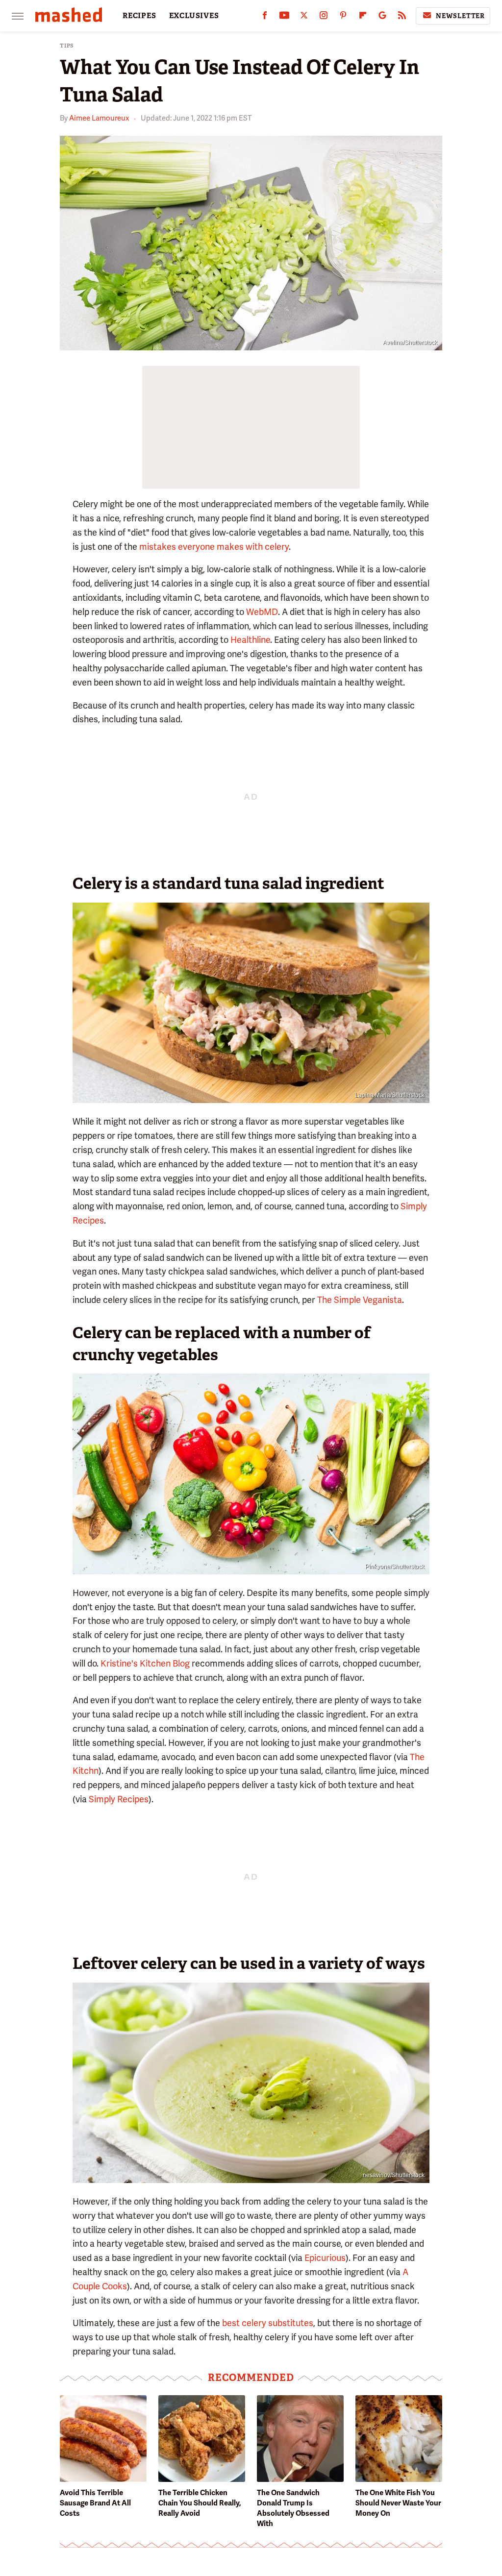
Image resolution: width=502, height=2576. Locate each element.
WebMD (262, 612)
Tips (67, 46)
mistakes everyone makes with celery (214, 547)
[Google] (382, 17)
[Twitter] (304, 17)
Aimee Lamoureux (99, 118)
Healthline (250, 640)
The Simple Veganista (360, 1300)
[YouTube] (284, 17)
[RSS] (402, 17)
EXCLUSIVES (194, 16)
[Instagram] (324, 17)
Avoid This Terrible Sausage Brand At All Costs (95, 2503)
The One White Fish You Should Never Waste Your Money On (398, 2503)
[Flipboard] (363, 17)
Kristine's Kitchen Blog (145, 1663)
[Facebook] (265, 17)
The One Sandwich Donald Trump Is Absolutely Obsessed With (293, 2508)
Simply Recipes (119, 1799)
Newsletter (460, 16)
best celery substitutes (268, 2323)
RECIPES (139, 16)
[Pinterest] (343, 17)
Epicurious (325, 2258)
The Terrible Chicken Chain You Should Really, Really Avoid (200, 2503)
